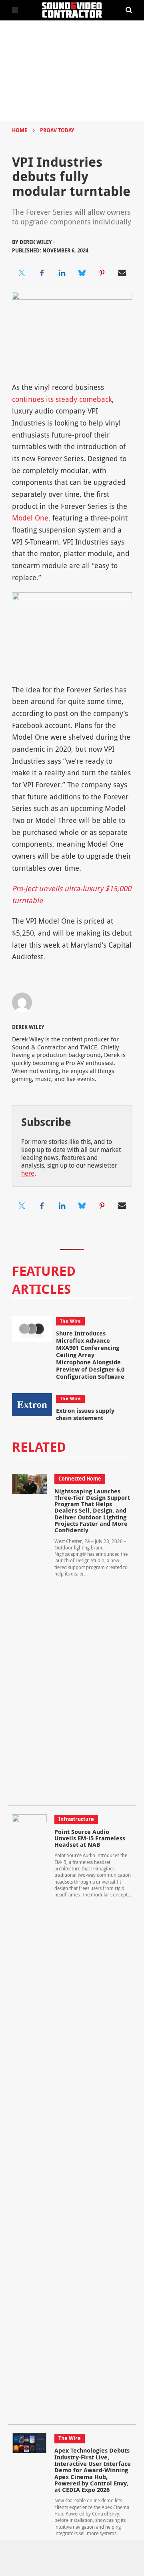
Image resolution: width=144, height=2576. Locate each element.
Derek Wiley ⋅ (37, 242)
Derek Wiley (28, 1027)
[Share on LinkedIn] (62, 273)
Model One (30, 518)
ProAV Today (57, 130)
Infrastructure (76, 1819)
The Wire (70, 1321)
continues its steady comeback (62, 399)
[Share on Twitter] (22, 273)
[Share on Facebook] (42, 273)
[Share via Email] (122, 273)
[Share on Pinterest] (102, 273)
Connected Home (80, 1479)
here (28, 1173)
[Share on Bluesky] (82, 273)
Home (20, 130)
